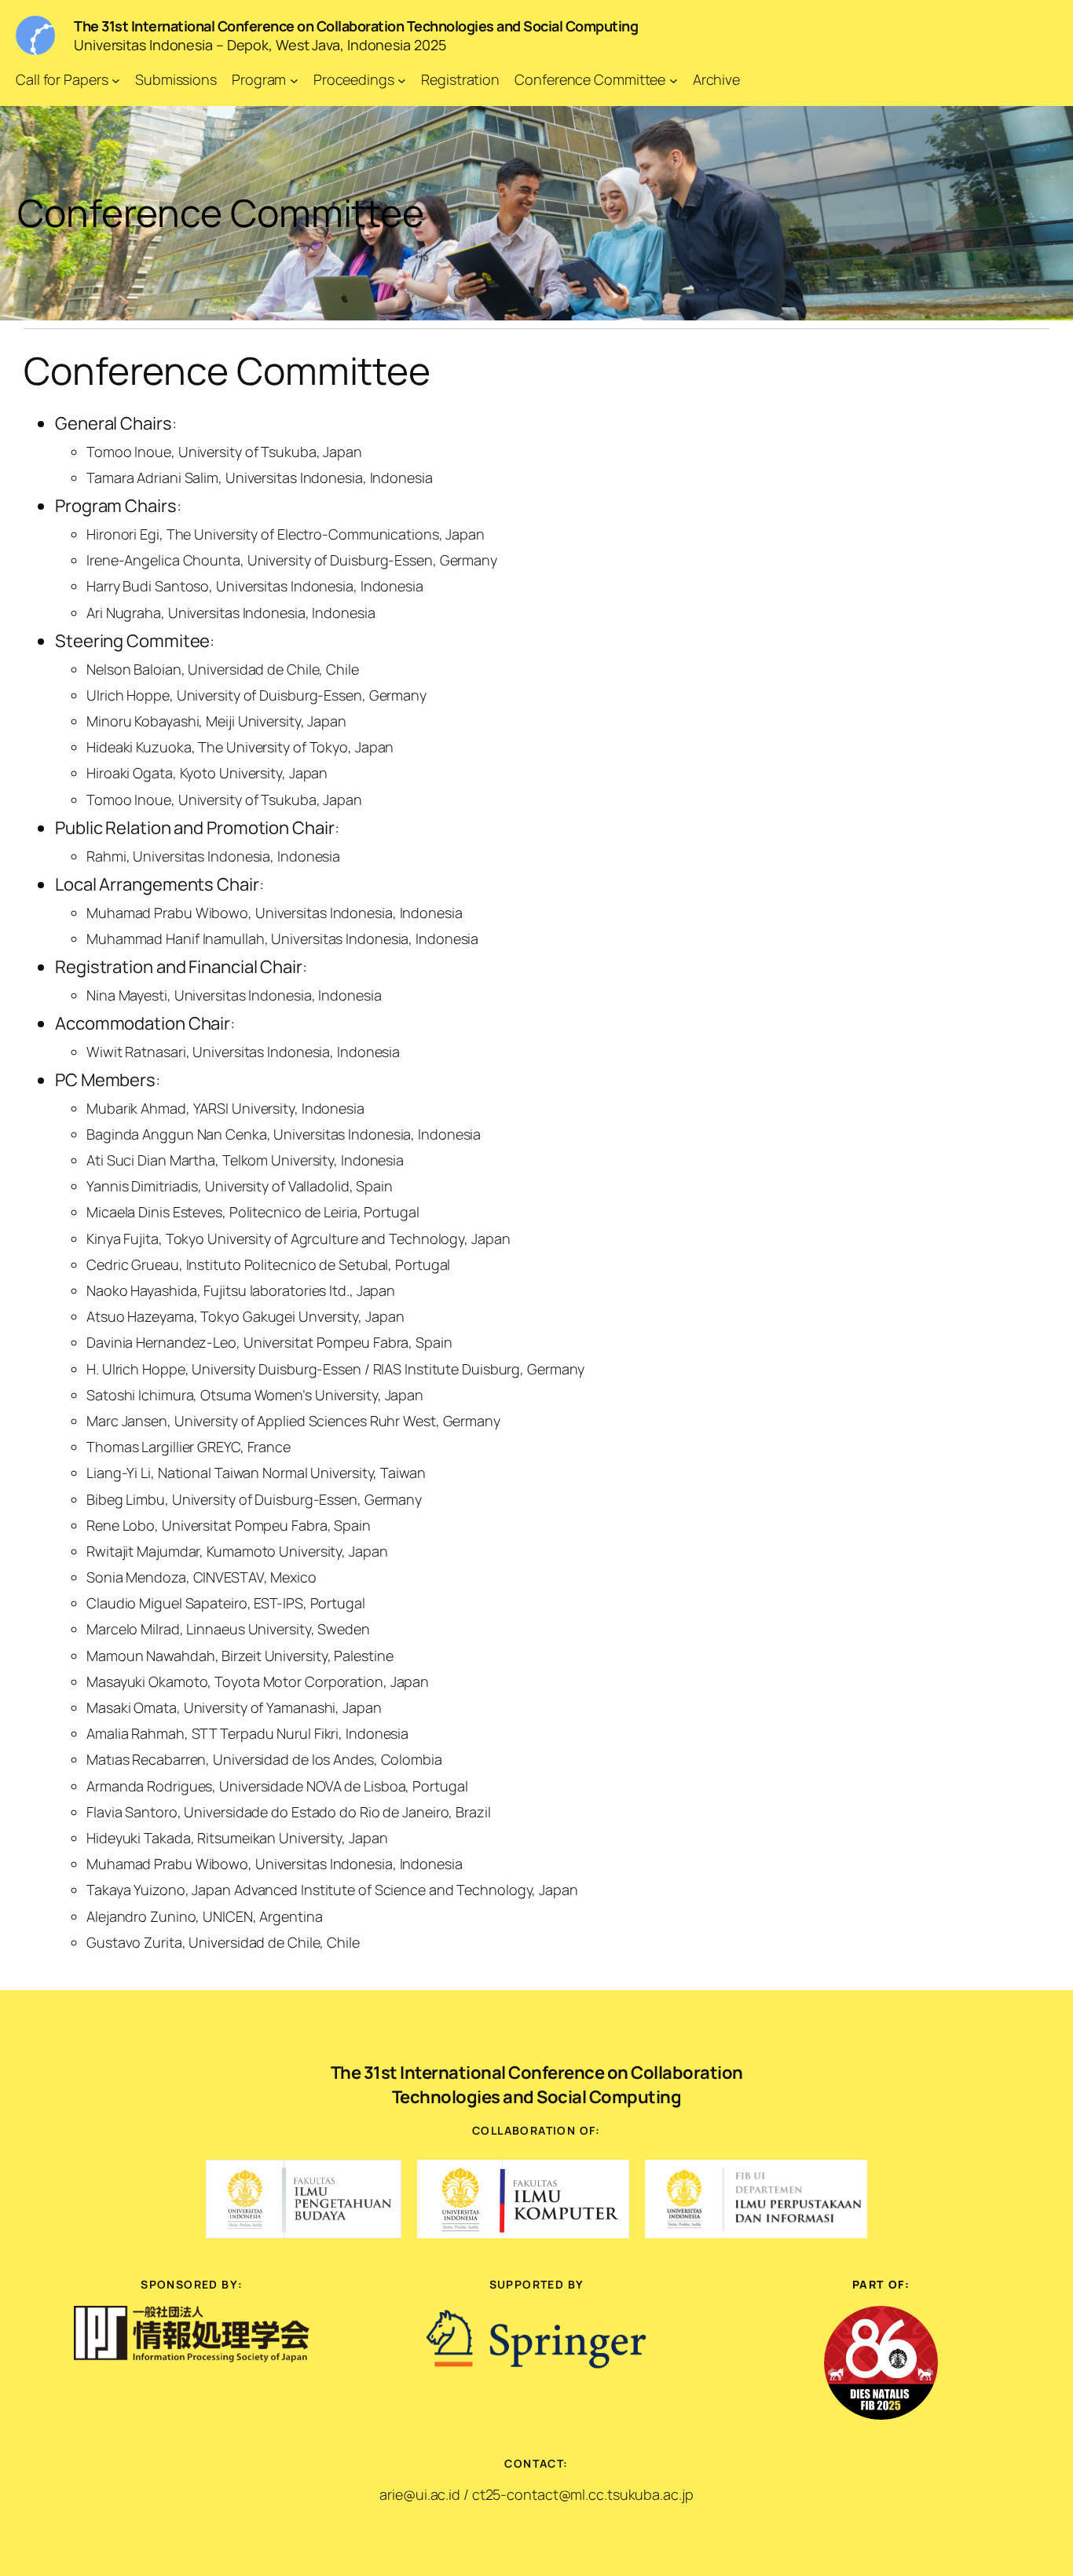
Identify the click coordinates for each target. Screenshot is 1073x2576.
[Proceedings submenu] (402, 80)
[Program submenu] (294, 80)
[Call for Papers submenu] (116, 80)
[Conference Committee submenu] (674, 80)
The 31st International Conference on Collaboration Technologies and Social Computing (356, 26)
